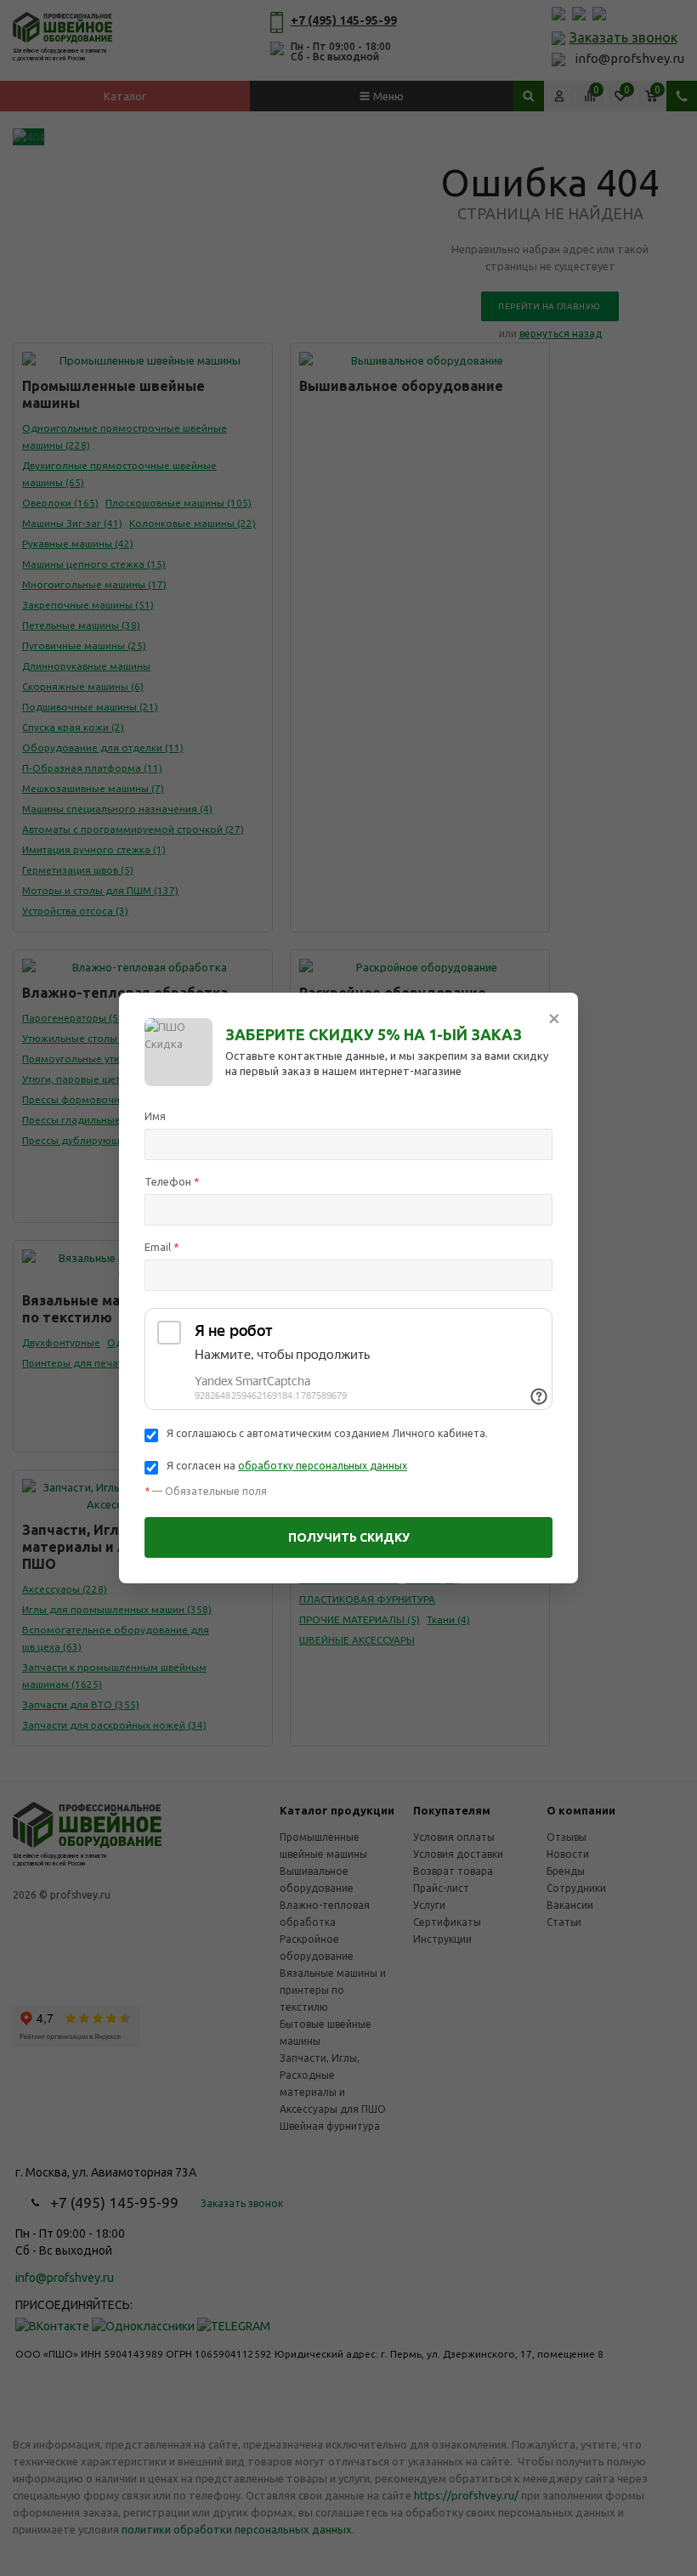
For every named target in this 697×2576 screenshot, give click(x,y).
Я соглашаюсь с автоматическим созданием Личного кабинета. (327, 1433)
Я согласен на (287, 1466)
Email (162, 1247)
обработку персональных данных (323, 1466)
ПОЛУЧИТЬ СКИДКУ (349, 1537)
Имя (155, 1116)
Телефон (172, 1181)
